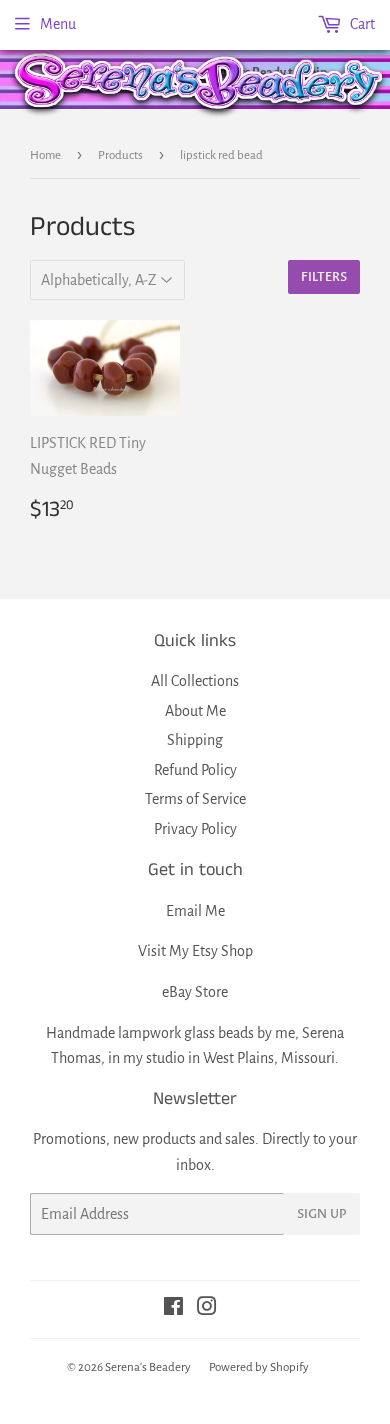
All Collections (195, 681)
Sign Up (322, 1214)
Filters (324, 277)
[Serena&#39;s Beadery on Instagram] (207, 1309)
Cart (361, 24)
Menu (58, 24)
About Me (195, 711)
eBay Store (195, 992)
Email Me (195, 911)
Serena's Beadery (200, 83)
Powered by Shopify (259, 1367)
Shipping (195, 740)
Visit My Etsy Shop (195, 951)
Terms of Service (195, 799)
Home (45, 155)
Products (120, 155)
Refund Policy (195, 770)
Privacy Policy (195, 829)
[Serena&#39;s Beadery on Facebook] (173, 1309)
